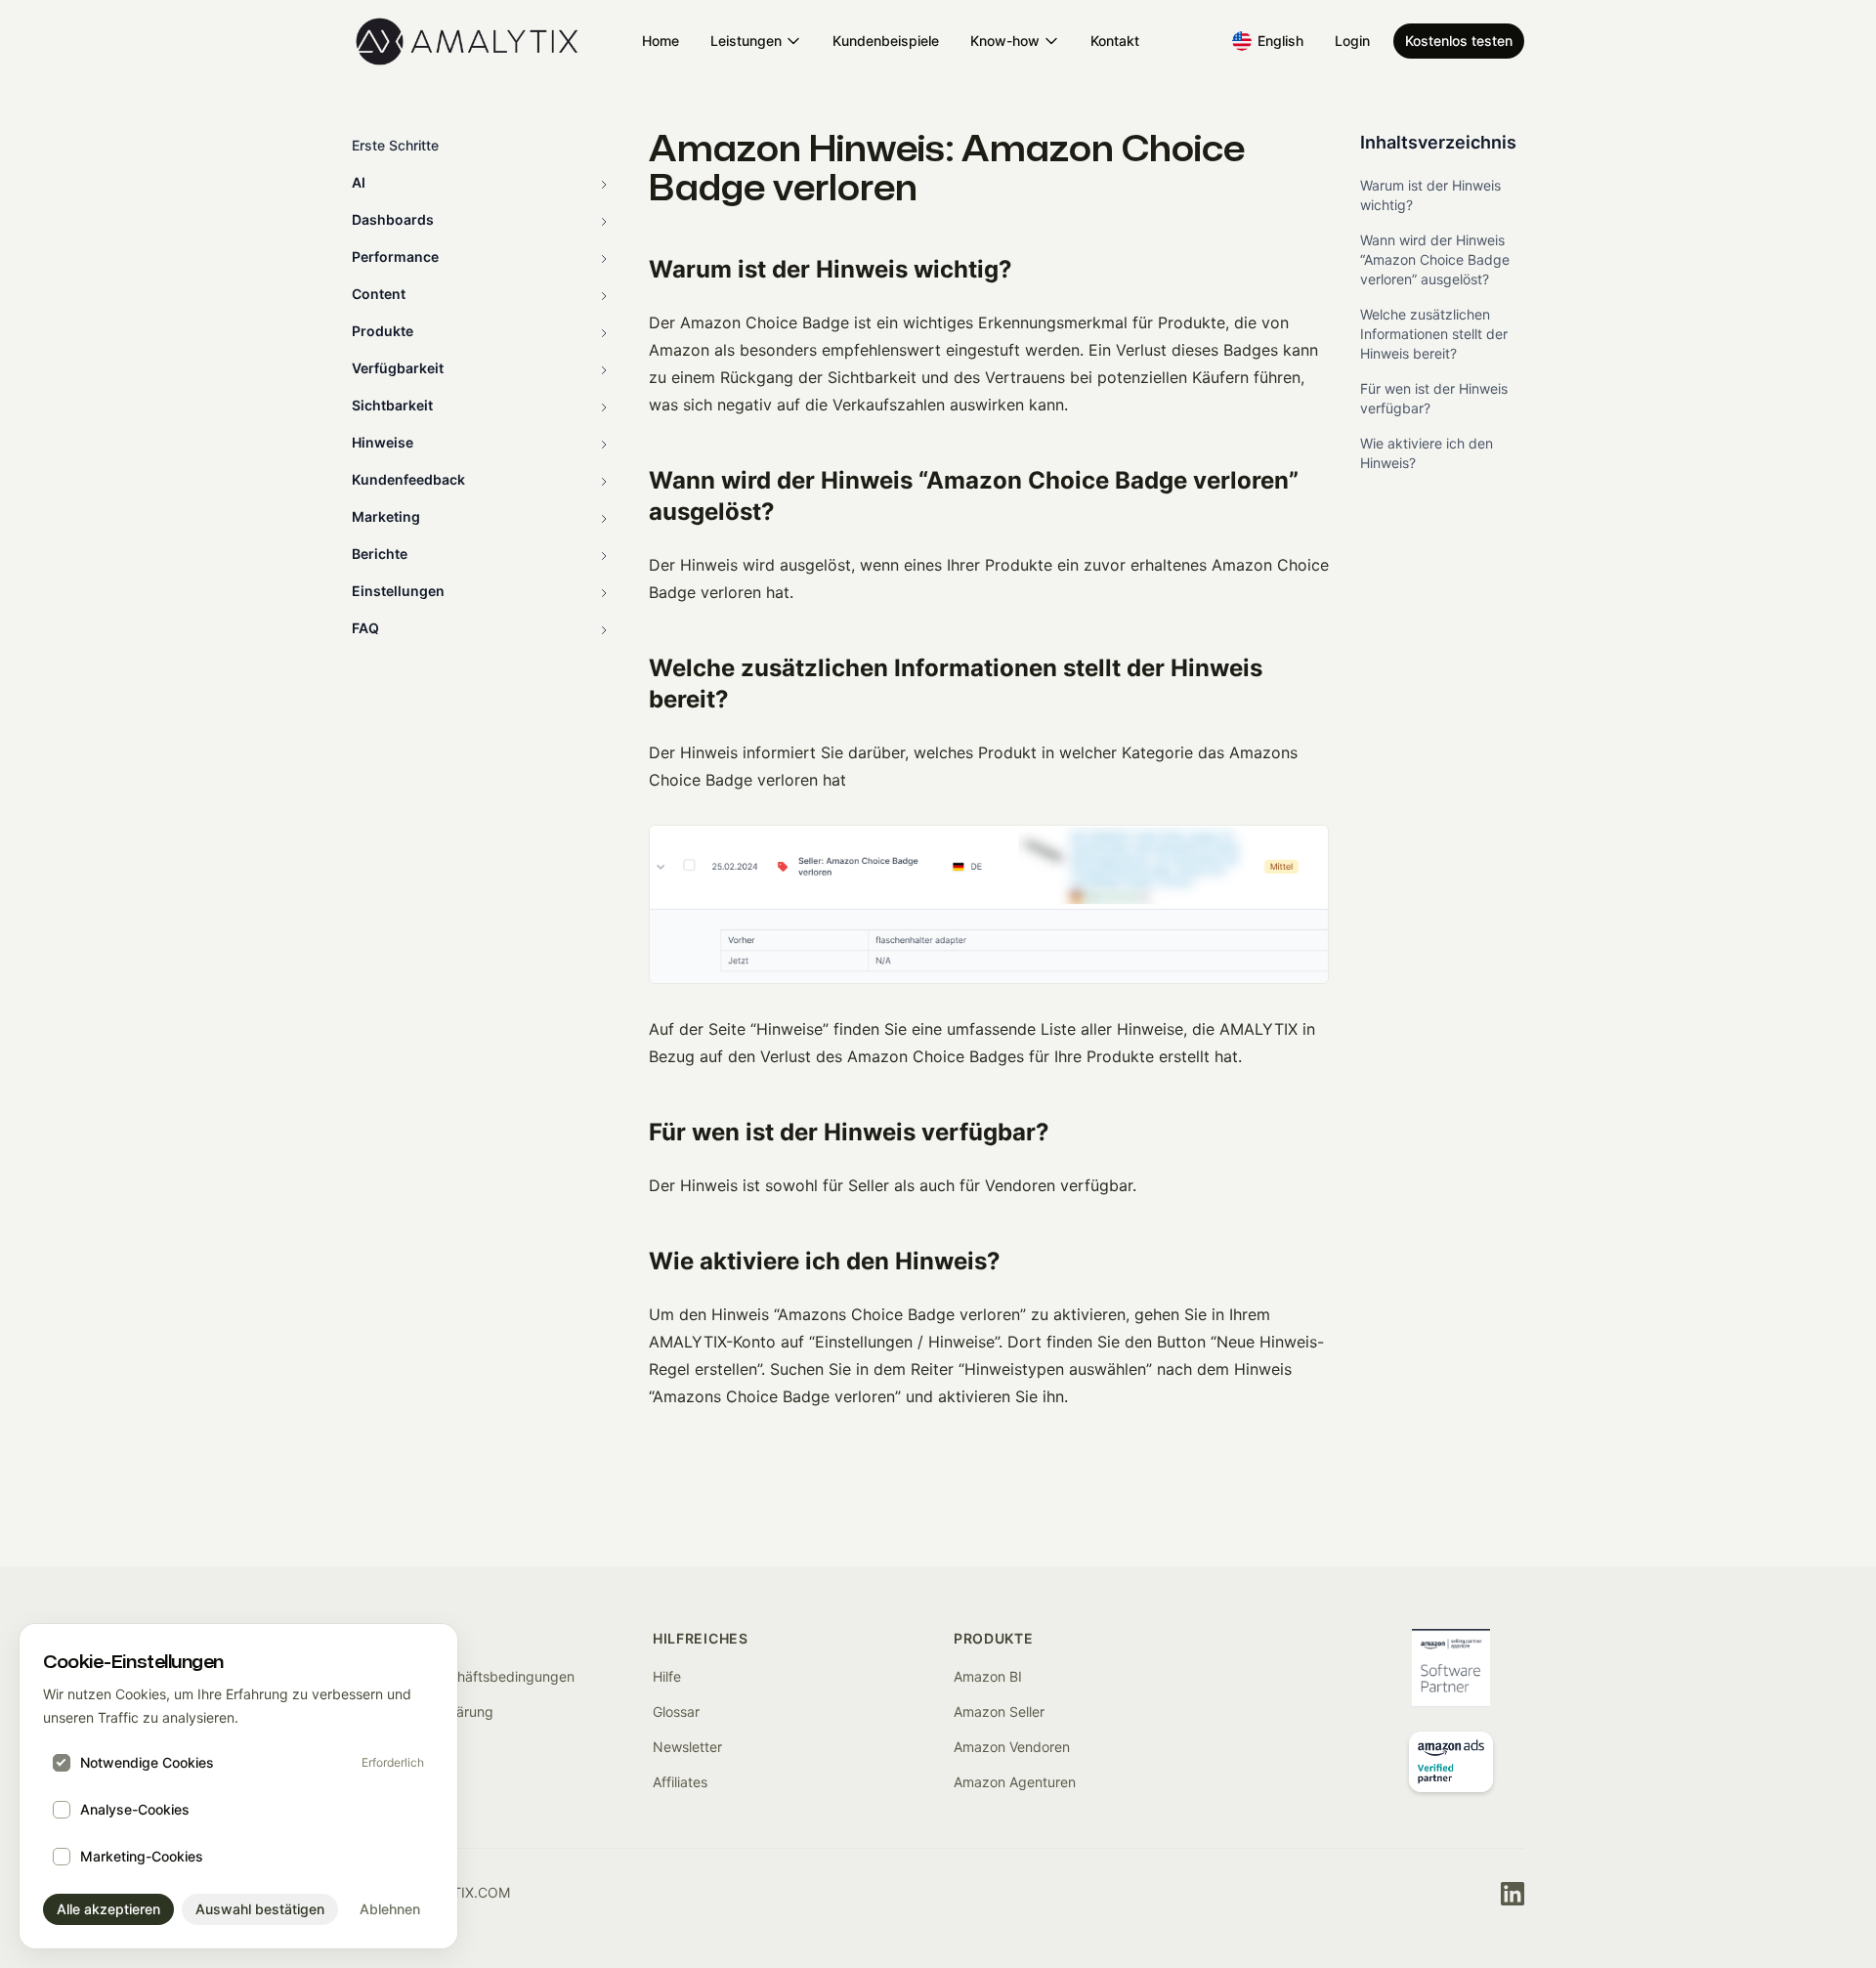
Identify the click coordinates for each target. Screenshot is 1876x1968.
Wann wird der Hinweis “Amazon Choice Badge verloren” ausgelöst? (1435, 259)
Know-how (1005, 41)
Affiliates (680, 1782)
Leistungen (746, 41)
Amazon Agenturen (1015, 1782)
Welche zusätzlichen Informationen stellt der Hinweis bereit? (1434, 334)
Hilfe (667, 1676)
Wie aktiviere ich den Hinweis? (1427, 453)
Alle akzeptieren (108, 1909)
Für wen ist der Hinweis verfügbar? (1434, 398)
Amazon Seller (999, 1711)
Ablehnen (390, 1909)
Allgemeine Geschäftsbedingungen (463, 1676)
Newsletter (687, 1747)
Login (1352, 41)
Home (661, 41)
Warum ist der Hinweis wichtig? (1430, 195)
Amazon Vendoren (1012, 1747)
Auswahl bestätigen (260, 1909)
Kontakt (1115, 41)
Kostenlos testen (1459, 41)
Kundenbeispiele (886, 41)
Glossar (676, 1711)
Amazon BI (988, 1676)
